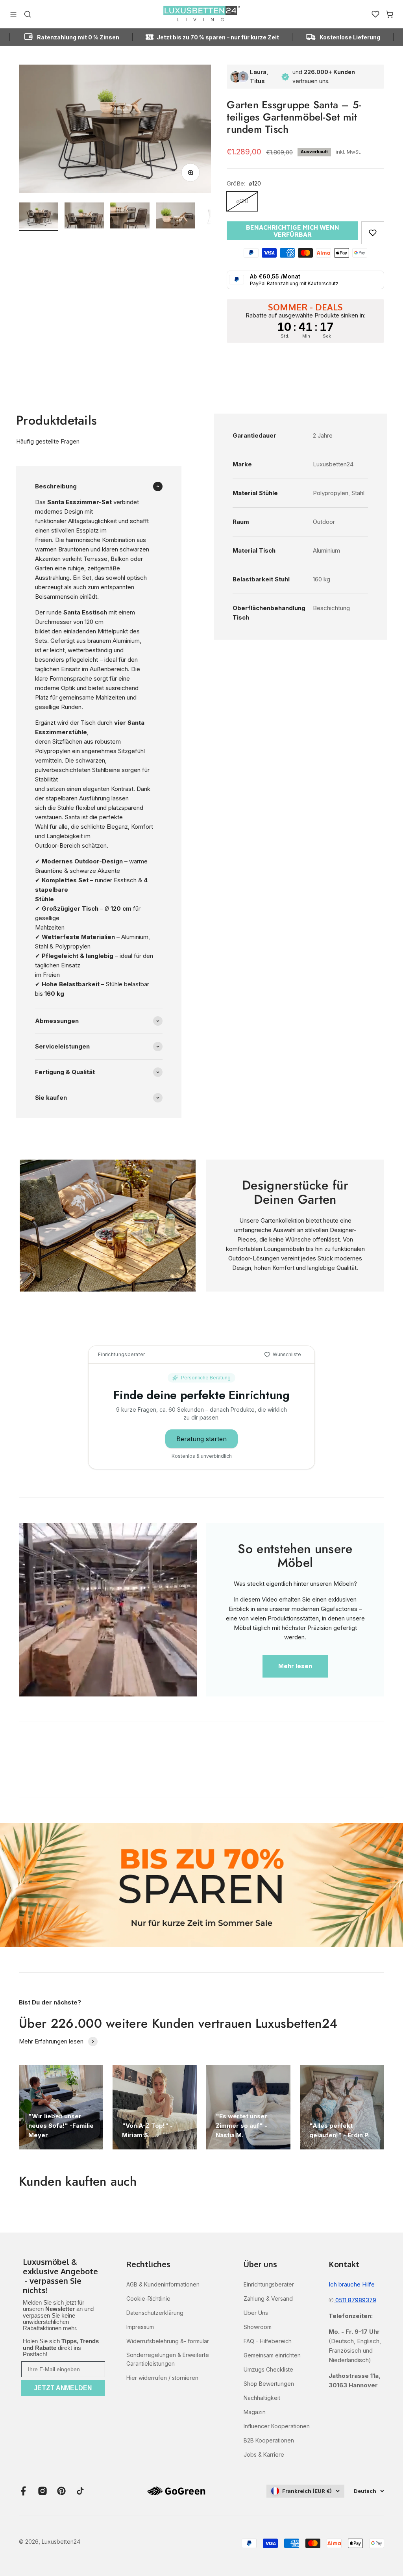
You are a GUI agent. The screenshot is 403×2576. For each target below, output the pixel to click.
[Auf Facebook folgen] (24, 2491)
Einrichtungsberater (269, 2284)
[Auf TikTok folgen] (80, 2491)
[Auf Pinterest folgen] (61, 2491)
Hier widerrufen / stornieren (162, 2378)
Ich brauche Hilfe (352, 2284)
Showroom (258, 2327)
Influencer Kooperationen (277, 2426)
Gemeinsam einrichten (272, 2355)
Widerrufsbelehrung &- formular (168, 2341)
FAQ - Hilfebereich (268, 2341)
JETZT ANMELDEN (63, 2388)
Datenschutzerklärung (155, 2313)
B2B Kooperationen (269, 2440)
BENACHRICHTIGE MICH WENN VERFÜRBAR (293, 231)
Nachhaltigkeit (262, 2398)
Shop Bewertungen (269, 2384)
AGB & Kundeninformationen (163, 2284)
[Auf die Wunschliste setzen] (373, 233)
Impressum (140, 2327)
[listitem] (63, 2277)
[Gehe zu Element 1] (39, 217)
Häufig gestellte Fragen (48, 441)
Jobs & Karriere (264, 2454)
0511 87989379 (355, 2300)
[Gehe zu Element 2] (84, 217)
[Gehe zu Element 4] (176, 217)
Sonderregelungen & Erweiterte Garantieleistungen (168, 2359)
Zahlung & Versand (268, 2299)
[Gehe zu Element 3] (130, 217)
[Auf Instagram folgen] (43, 2491)
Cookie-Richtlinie (148, 2299)
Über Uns (256, 2313)
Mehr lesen (295, 1666)
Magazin (255, 2412)
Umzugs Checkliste (268, 2369)
